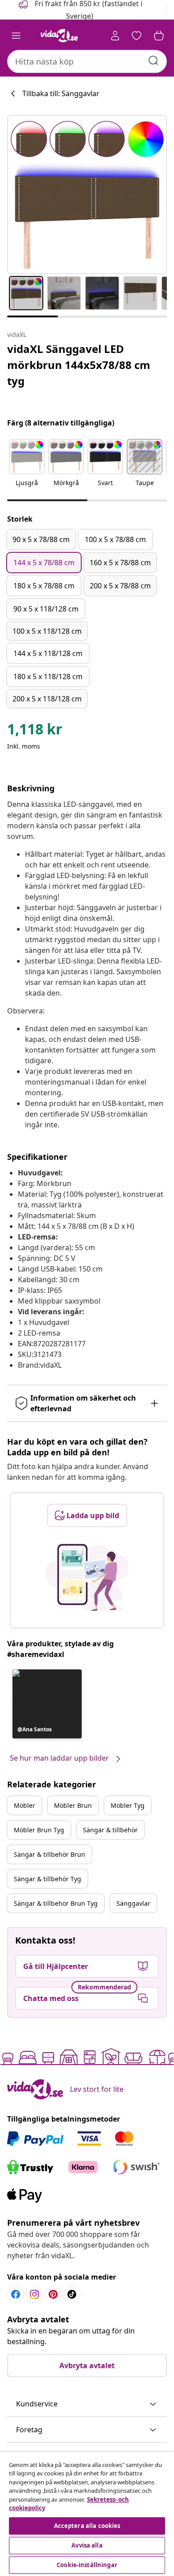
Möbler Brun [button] (73, 1805)
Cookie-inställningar (87, 2565)
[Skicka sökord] (153, 61)
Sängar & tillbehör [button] (110, 1830)
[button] (27, 468)
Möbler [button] (25, 1805)
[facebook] (16, 2294)
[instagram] (34, 2294)
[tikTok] (72, 2294)
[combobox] (87, 61)
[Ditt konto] (115, 36)
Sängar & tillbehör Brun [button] (50, 1854)
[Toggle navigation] (16, 36)
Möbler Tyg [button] (128, 1805)
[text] (35, 731)
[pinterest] (53, 2294)
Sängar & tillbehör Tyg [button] (48, 1879)
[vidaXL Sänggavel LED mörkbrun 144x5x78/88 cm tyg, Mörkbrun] (87, 194)
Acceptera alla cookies (87, 2526)
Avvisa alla (87, 2545)
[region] (87, 2514)
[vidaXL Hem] (59, 36)
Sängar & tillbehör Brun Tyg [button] (56, 1903)
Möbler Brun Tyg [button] (39, 1830)
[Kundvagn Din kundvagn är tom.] (159, 36)
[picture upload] (87, 1577)
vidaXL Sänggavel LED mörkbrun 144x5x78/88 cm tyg (79, 365)
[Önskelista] (137, 36)
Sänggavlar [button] (133, 1903)
